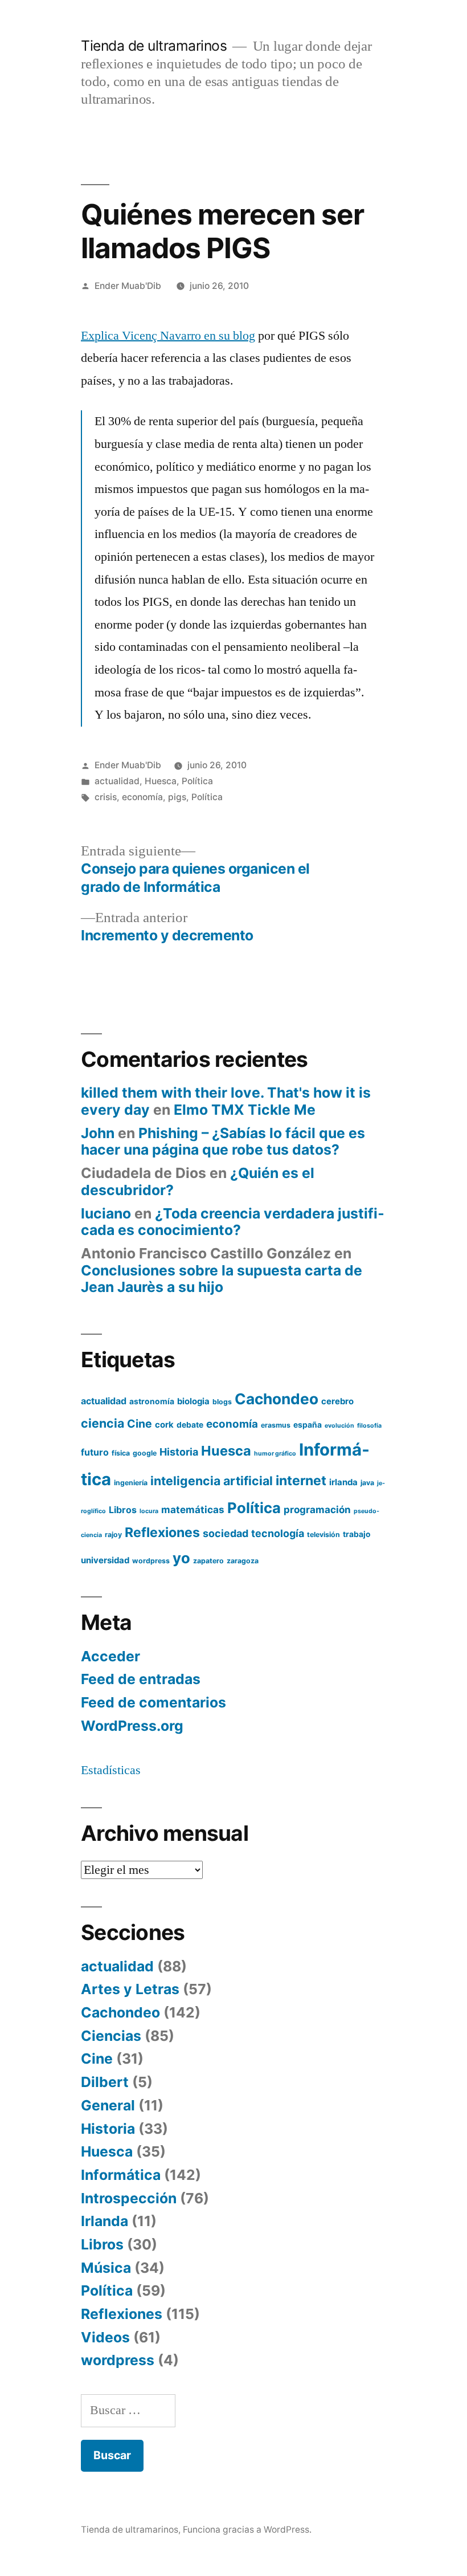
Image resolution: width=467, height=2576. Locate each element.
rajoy (113, 1534)
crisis (106, 797)
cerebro (337, 1401)
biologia (193, 1401)
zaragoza (243, 1561)
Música (106, 2268)
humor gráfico (275, 1454)
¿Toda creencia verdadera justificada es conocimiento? (233, 1222)
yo (181, 1558)
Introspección (129, 2198)
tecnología (278, 1533)
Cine (140, 1424)
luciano (106, 1213)
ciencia (103, 1423)
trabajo (357, 1534)
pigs (177, 797)
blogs (222, 1402)
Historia (179, 1452)
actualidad (117, 781)
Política (197, 781)
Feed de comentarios (153, 1702)
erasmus (276, 1425)
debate (190, 1425)
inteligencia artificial (212, 1481)
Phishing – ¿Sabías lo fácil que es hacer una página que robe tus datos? (223, 1142)
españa (308, 1425)
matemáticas (193, 1509)
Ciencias (111, 2036)
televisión (323, 1534)
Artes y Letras (130, 1989)
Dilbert (105, 2082)
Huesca (161, 781)
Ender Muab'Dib (128, 286)
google (145, 1453)
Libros (123, 1510)
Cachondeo (276, 1399)
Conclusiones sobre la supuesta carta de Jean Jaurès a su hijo (222, 1279)
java (367, 1483)
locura (149, 1511)
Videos (105, 2337)
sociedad (226, 1533)
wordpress (151, 1561)
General (108, 2105)
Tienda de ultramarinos (154, 46)
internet (301, 1481)
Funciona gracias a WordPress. (247, 2530)
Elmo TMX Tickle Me (245, 1110)
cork (164, 1425)
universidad (105, 1560)
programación (317, 1509)
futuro (95, 1452)
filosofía (369, 1426)
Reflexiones (162, 1532)
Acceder (110, 1656)
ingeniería (131, 1483)
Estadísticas (111, 1770)
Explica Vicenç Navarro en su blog (168, 336)
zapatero (208, 1561)
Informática (121, 2175)
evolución (339, 1426)
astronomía (152, 1401)
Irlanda (105, 2221)
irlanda (343, 1482)
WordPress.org (132, 1726)
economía (142, 797)
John (98, 1133)
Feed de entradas (141, 1679)
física (121, 1453)
